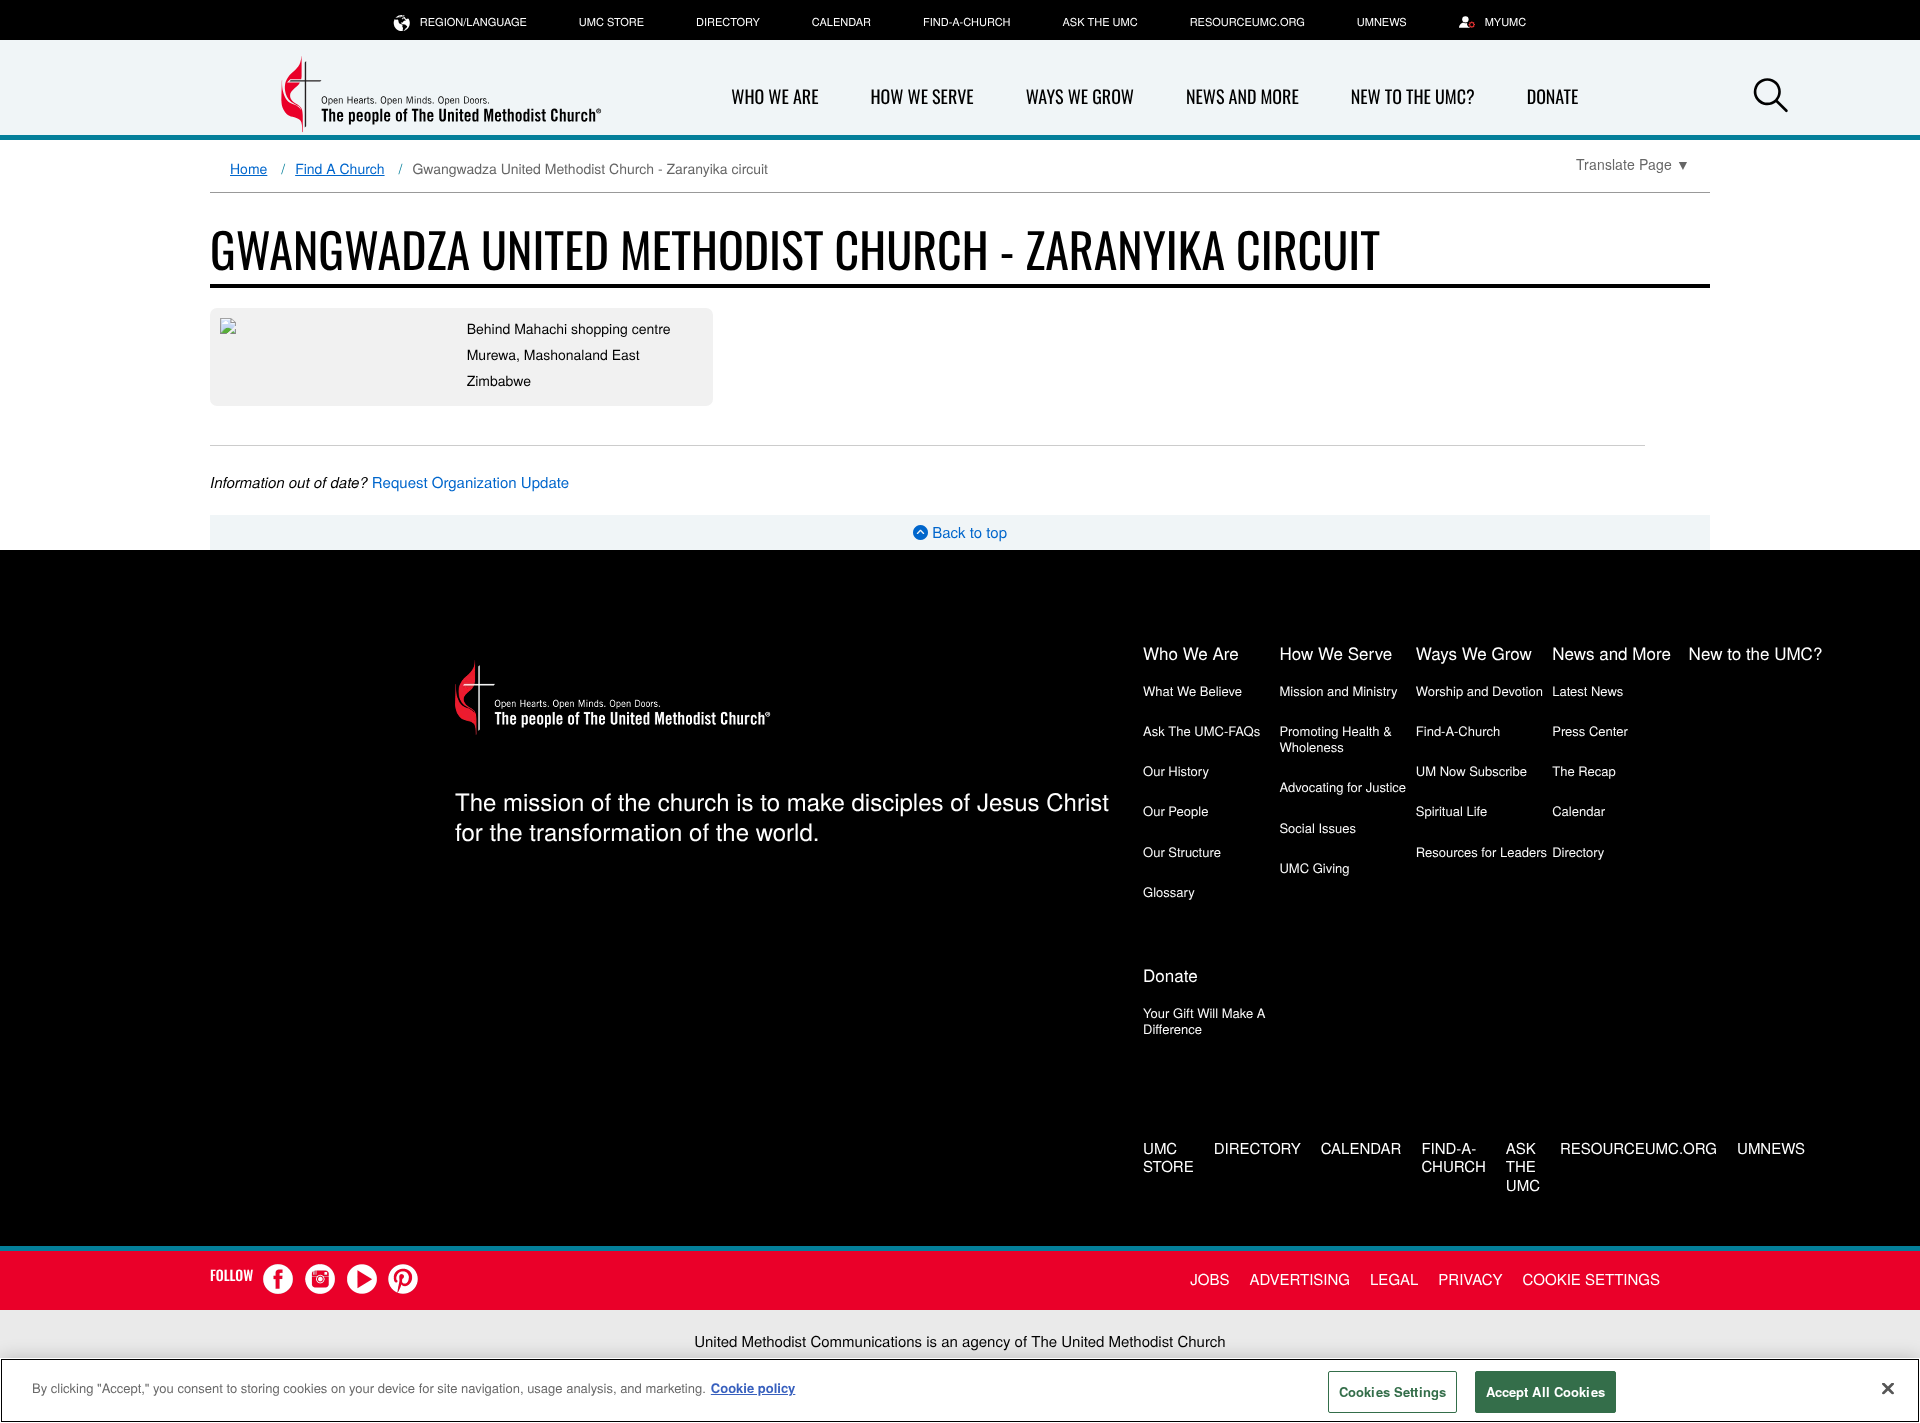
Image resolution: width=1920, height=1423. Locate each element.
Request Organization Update (470, 482)
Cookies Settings (1392, 1391)
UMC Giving (1314, 867)
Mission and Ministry (1338, 690)
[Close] (1888, 1388)
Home (248, 168)
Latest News (1587, 690)
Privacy (1470, 1279)
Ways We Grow (1080, 97)
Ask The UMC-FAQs (1201, 730)
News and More (1242, 97)
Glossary (1169, 891)
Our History (1176, 770)
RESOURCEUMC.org (1247, 22)
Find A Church (339, 168)
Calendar (841, 22)
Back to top (967, 532)
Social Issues (1317, 827)
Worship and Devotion (1479, 690)
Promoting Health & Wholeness (1335, 738)
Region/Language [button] (473, 22)
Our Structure (1182, 851)
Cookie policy (753, 1387)
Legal (1394, 1279)
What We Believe (1192, 690)
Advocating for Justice (1342, 786)
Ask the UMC (1099, 22)
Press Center (1590, 730)
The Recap (1583, 770)
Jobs (1209, 1279)
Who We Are (774, 97)
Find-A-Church (966, 22)
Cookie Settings (1591, 1279)
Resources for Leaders (1481, 851)
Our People (1175, 810)
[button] (1771, 98)
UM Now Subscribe (1471, 770)
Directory (728, 22)
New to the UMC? (1413, 97)
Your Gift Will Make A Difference (1204, 1020)
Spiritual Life (1451, 810)
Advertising (1299, 1279)
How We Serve (921, 97)
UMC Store (611, 22)
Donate (1553, 97)
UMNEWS (1382, 22)
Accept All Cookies (1545, 1391)
